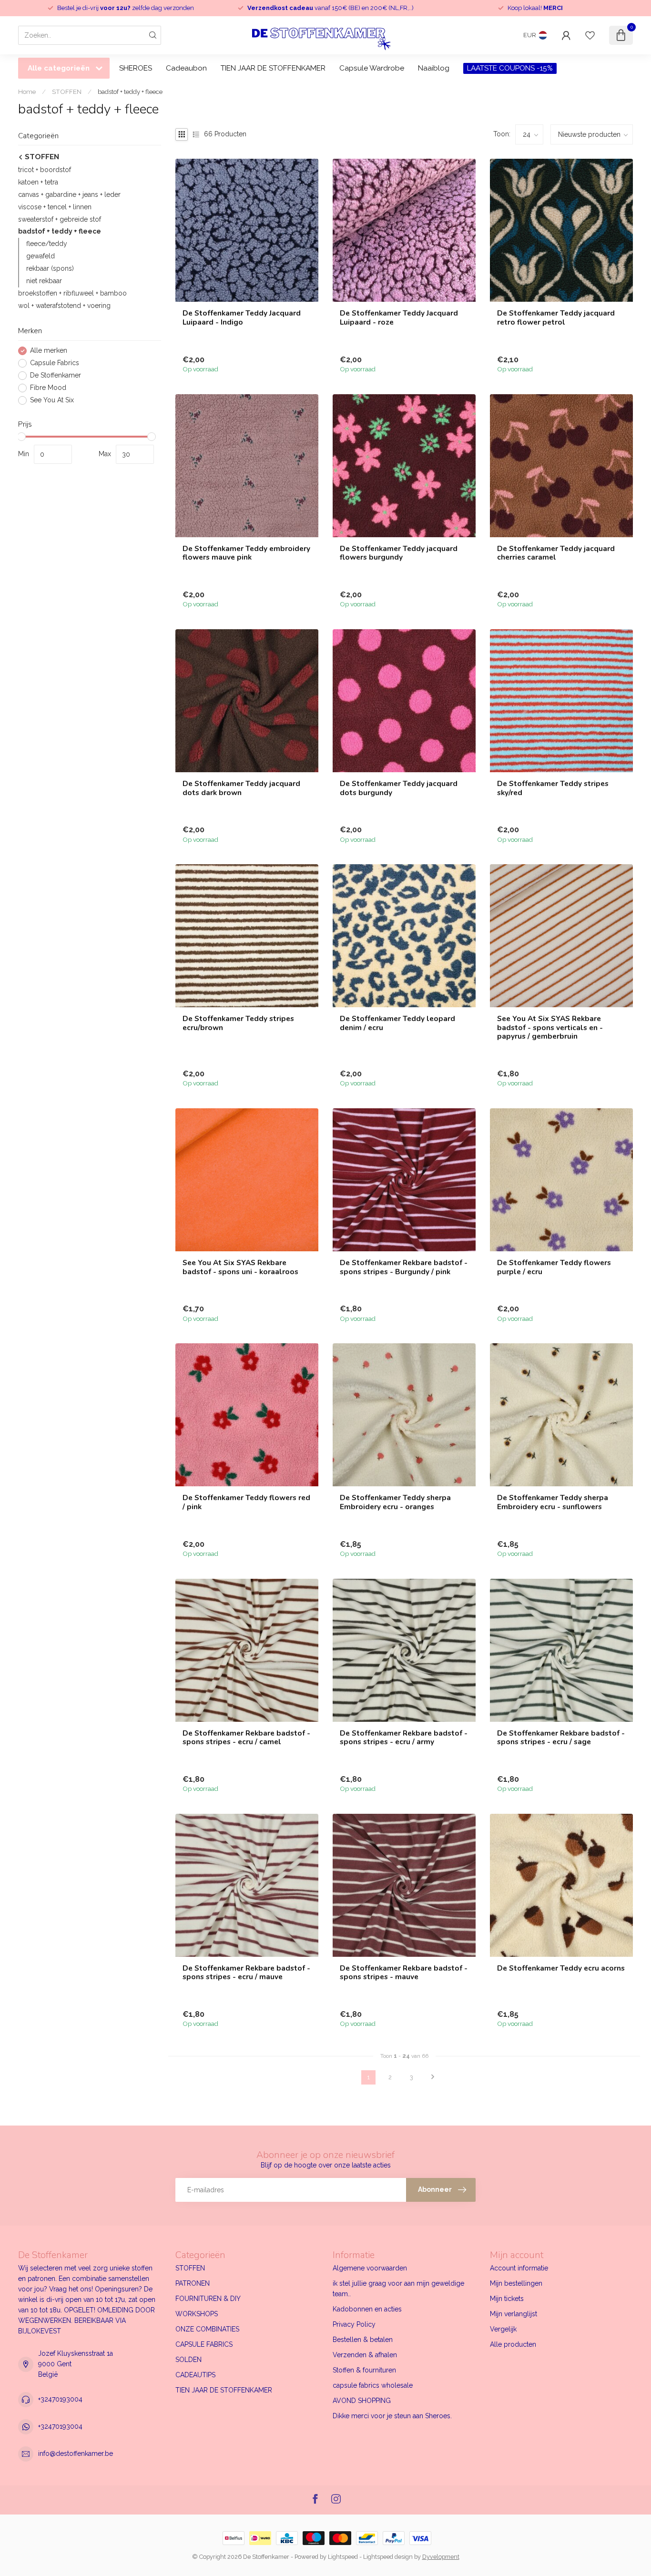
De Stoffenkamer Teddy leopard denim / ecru (397, 1023)
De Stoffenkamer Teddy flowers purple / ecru (554, 1267)
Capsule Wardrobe (372, 68)
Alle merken (49, 351)
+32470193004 (60, 2399)
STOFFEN (67, 92)
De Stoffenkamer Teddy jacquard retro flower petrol (556, 318)
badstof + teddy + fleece (130, 92)
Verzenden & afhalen (365, 2355)
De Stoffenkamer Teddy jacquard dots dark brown (241, 788)
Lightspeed (343, 2557)
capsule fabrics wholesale (373, 2385)
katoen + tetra (38, 182)
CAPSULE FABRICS (204, 2344)
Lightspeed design (388, 2557)
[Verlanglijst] (590, 35)
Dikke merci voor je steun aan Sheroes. (392, 2416)
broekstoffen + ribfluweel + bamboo (72, 294)
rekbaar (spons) (50, 269)
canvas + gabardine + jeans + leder (69, 194)
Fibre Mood (48, 388)
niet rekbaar (44, 281)
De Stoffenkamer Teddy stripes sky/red (553, 788)
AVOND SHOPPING (362, 2401)
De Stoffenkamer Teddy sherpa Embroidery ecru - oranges (395, 1502)
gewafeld (41, 256)
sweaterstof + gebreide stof (60, 219)
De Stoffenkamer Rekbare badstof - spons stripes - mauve (404, 1973)
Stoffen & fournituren (364, 2370)
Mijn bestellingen (516, 2283)
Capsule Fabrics (55, 363)
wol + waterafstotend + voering (64, 306)
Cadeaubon (186, 68)
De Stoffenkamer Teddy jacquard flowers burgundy (399, 553)
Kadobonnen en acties (367, 2309)
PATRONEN (193, 2283)
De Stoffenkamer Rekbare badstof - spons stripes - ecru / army (404, 1738)
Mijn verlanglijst (514, 2314)
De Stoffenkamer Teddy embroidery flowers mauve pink (246, 553)
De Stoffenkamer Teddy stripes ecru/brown (238, 1023)
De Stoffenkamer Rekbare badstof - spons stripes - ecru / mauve (246, 1973)
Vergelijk (503, 2329)
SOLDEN (188, 2360)
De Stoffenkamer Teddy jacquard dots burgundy (399, 788)
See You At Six (52, 400)
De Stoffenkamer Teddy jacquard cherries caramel (556, 553)
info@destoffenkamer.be (76, 2453)
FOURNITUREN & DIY (208, 2299)
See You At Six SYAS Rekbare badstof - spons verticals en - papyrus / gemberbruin (550, 1027)
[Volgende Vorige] (433, 2077)
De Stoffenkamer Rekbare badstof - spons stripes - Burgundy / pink (404, 1267)
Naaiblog (434, 68)
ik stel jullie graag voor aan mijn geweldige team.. (398, 2289)
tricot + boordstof (45, 170)
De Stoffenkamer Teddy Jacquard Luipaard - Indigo (242, 318)
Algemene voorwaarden (370, 2268)
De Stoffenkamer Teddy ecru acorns (561, 1968)
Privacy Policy (354, 2324)
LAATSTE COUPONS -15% (510, 68)
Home (27, 92)
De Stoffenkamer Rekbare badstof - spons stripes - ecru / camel (246, 1738)
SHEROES (136, 68)
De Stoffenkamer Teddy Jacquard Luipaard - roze (399, 318)
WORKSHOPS (197, 2314)
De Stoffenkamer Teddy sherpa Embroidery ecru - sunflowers (553, 1502)
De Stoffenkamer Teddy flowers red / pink (246, 1502)
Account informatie (519, 2268)
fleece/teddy (47, 244)
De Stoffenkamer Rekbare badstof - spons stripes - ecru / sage (561, 1738)
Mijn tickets (507, 2299)
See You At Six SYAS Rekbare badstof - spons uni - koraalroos (240, 1267)
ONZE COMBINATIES (207, 2329)
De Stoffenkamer (56, 375)
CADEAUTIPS (195, 2375)
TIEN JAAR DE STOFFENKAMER (273, 68)
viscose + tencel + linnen (55, 207)
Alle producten (513, 2344)
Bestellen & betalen (363, 2340)
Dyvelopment (441, 2557)
